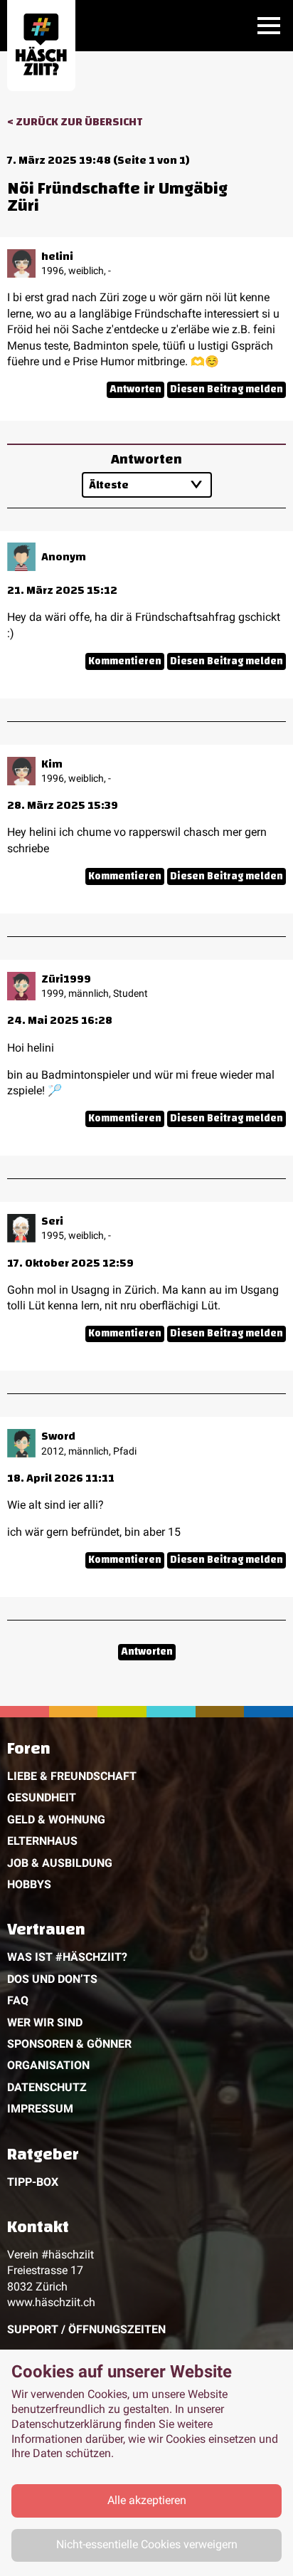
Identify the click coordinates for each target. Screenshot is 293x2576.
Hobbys (29, 1884)
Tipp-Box (33, 2182)
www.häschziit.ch (51, 2302)
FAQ (18, 2000)
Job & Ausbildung (60, 1863)
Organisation (48, 2065)
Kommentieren (125, 661)
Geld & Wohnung (56, 1820)
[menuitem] (146, 1819)
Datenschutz (47, 2087)
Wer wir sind (45, 2022)
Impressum (40, 2109)
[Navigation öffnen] (269, 26)
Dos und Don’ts (52, 1979)
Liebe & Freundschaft (72, 1776)
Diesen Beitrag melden (227, 390)
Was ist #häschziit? (67, 1957)
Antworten (135, 390)
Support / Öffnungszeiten (86, 2329)
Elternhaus (42, 1841)
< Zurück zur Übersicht (75, 122)
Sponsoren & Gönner (69, 2044)
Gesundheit (42, 1797)
